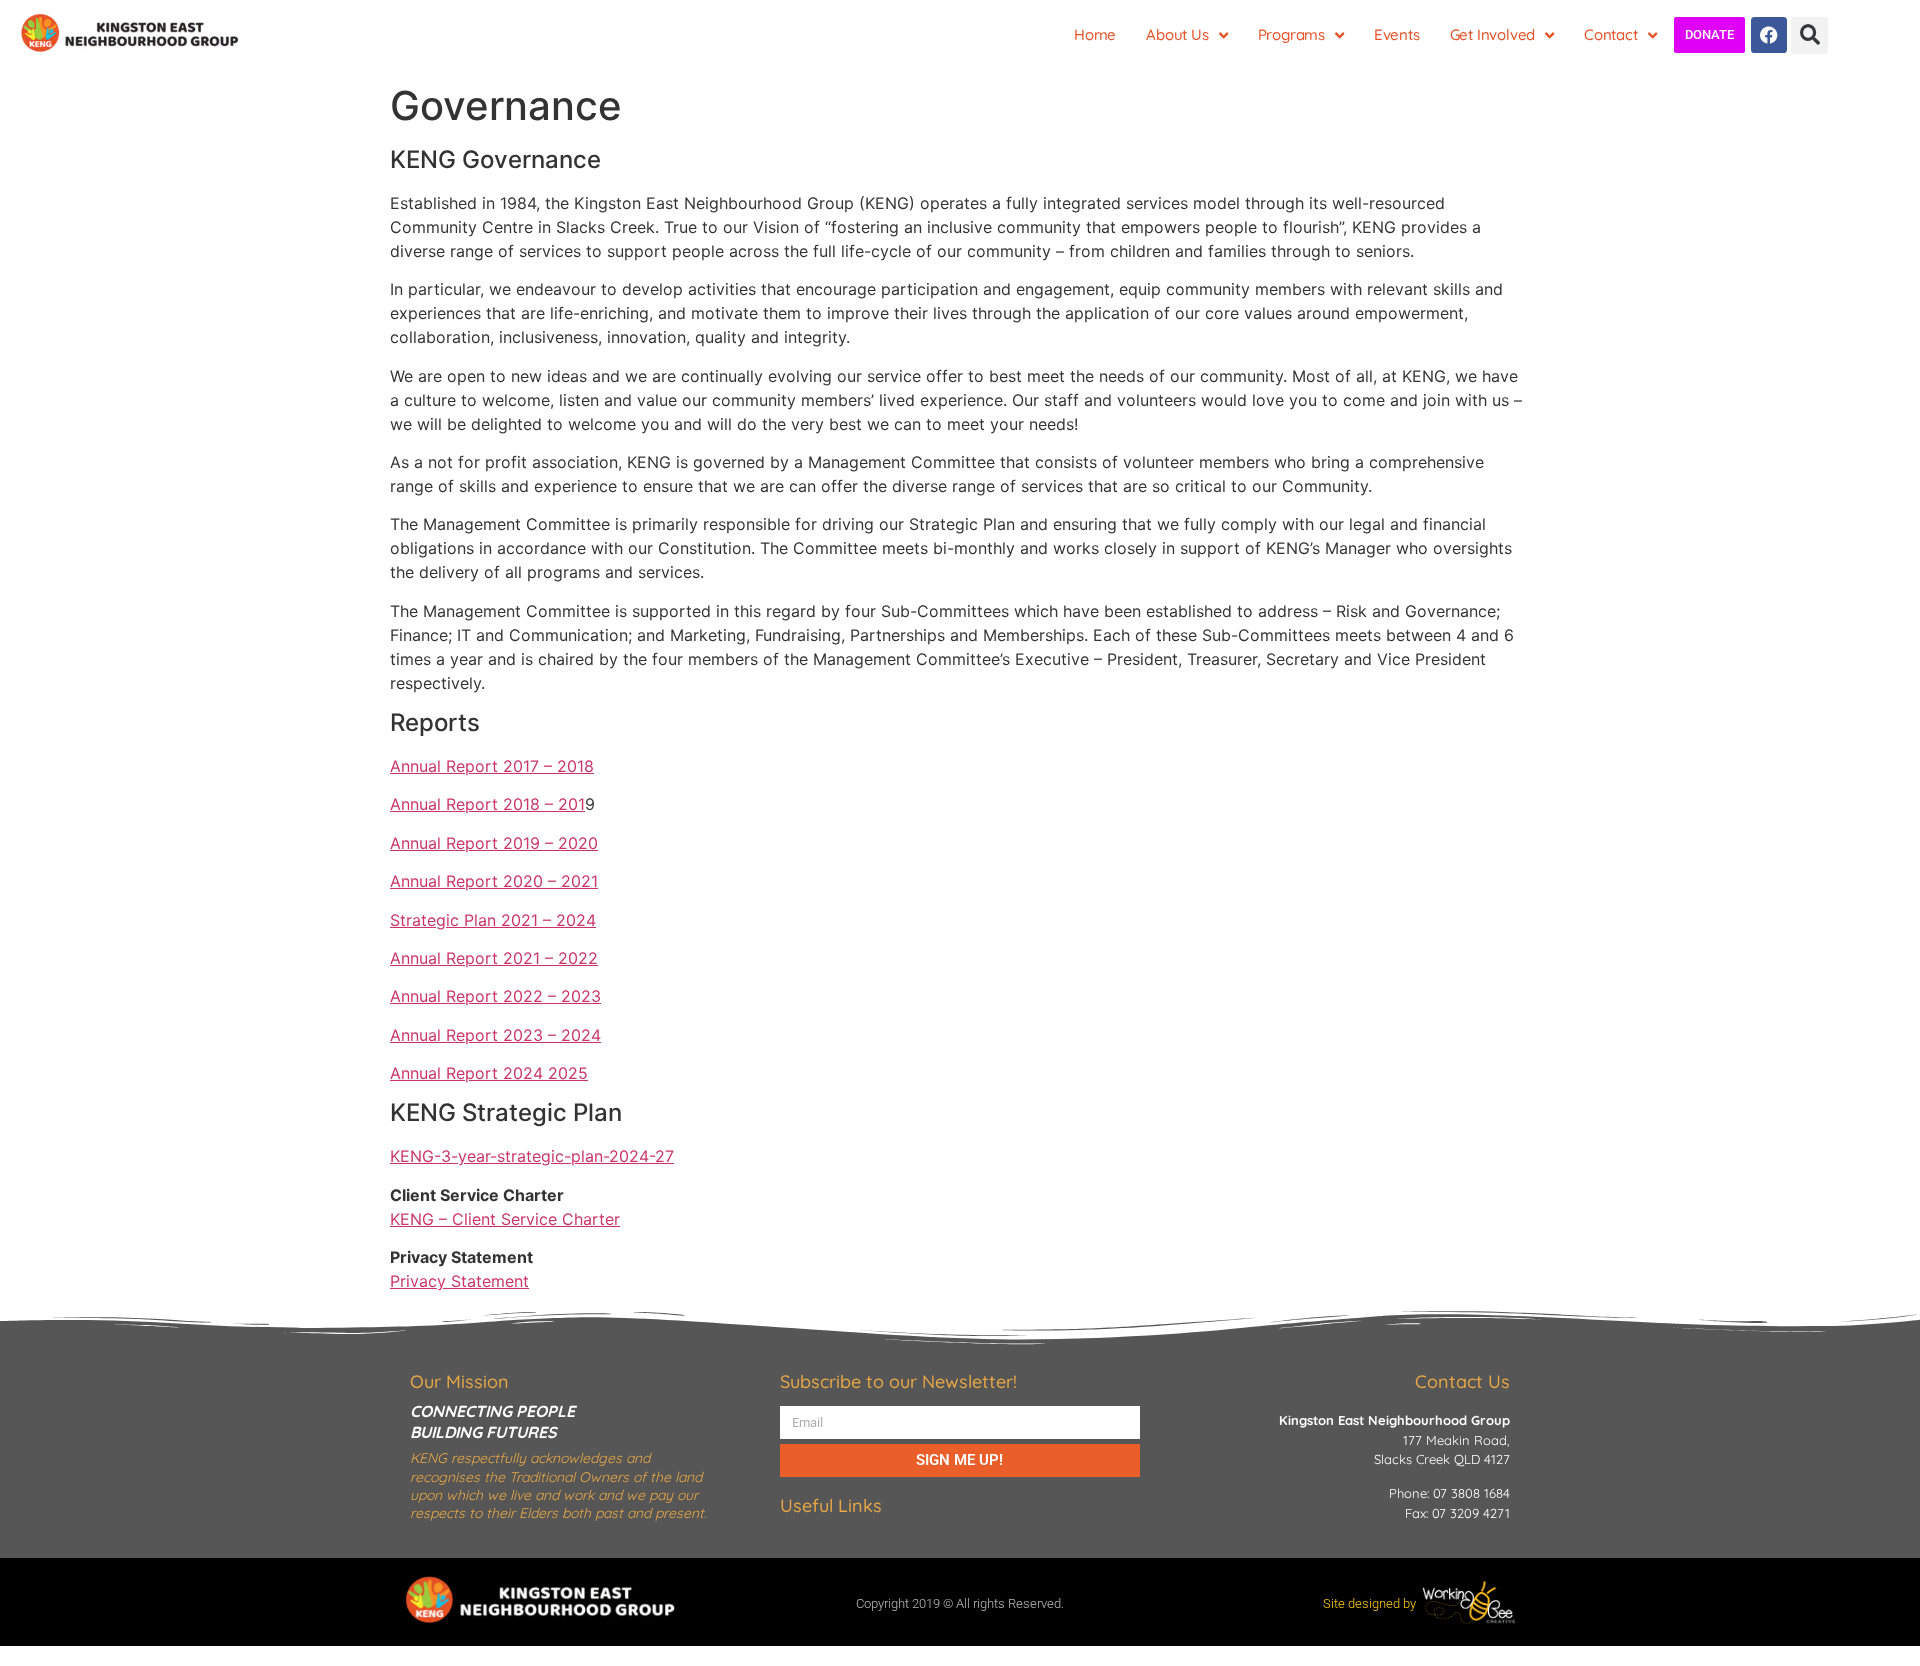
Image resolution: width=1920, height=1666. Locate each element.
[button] (1809, 35)
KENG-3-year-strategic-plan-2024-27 (532, 1156)
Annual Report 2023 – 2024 (495, 1035)
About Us (1177, 34)
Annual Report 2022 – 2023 (495, 996)
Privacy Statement (459, 1281)
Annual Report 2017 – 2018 (492, 766)
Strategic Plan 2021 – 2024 (493, 920)
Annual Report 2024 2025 (489, 1073)
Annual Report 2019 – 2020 (494, 843)
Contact (1611, 34)
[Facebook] (1769, 35)
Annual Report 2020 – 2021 (494, 881)
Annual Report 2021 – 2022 (494, 958)
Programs (1291, 34)
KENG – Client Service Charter (505, 1219)
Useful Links (831, 1505)
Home (1095, 34)
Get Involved (1493, 34)
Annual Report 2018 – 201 (487, 804)
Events (1397, 34)
